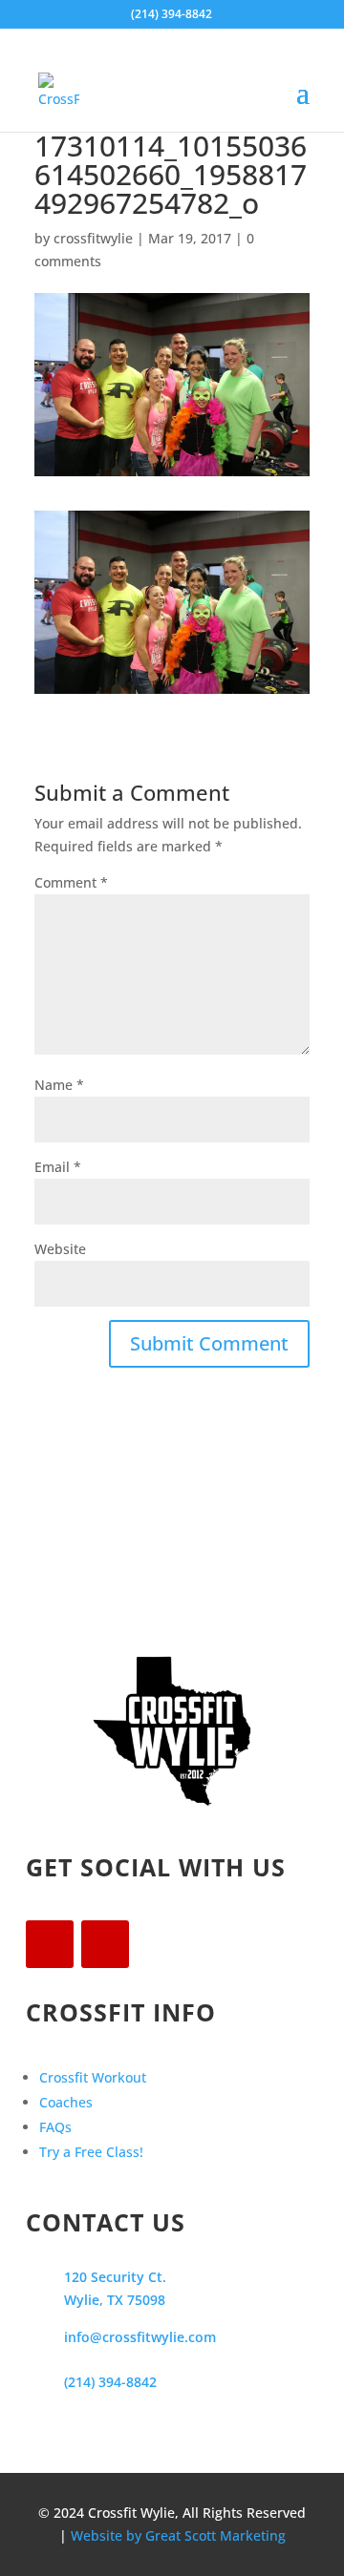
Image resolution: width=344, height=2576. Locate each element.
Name (59, 1085)
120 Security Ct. (115, 2277)
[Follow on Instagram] (105, 1944)
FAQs (55, 2127)
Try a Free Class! (91, 2152)
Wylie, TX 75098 (115, 2300)
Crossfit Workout (93, 2077)
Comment (71, 882)
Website (60, 1249)
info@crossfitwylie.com (140, 2337)
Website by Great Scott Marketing (178, 2535)
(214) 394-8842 (110, 2382)
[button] (172, 602)
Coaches (66, 2102)
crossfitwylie (93, 238)
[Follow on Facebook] (50, 1944)
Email (58, 1167)
